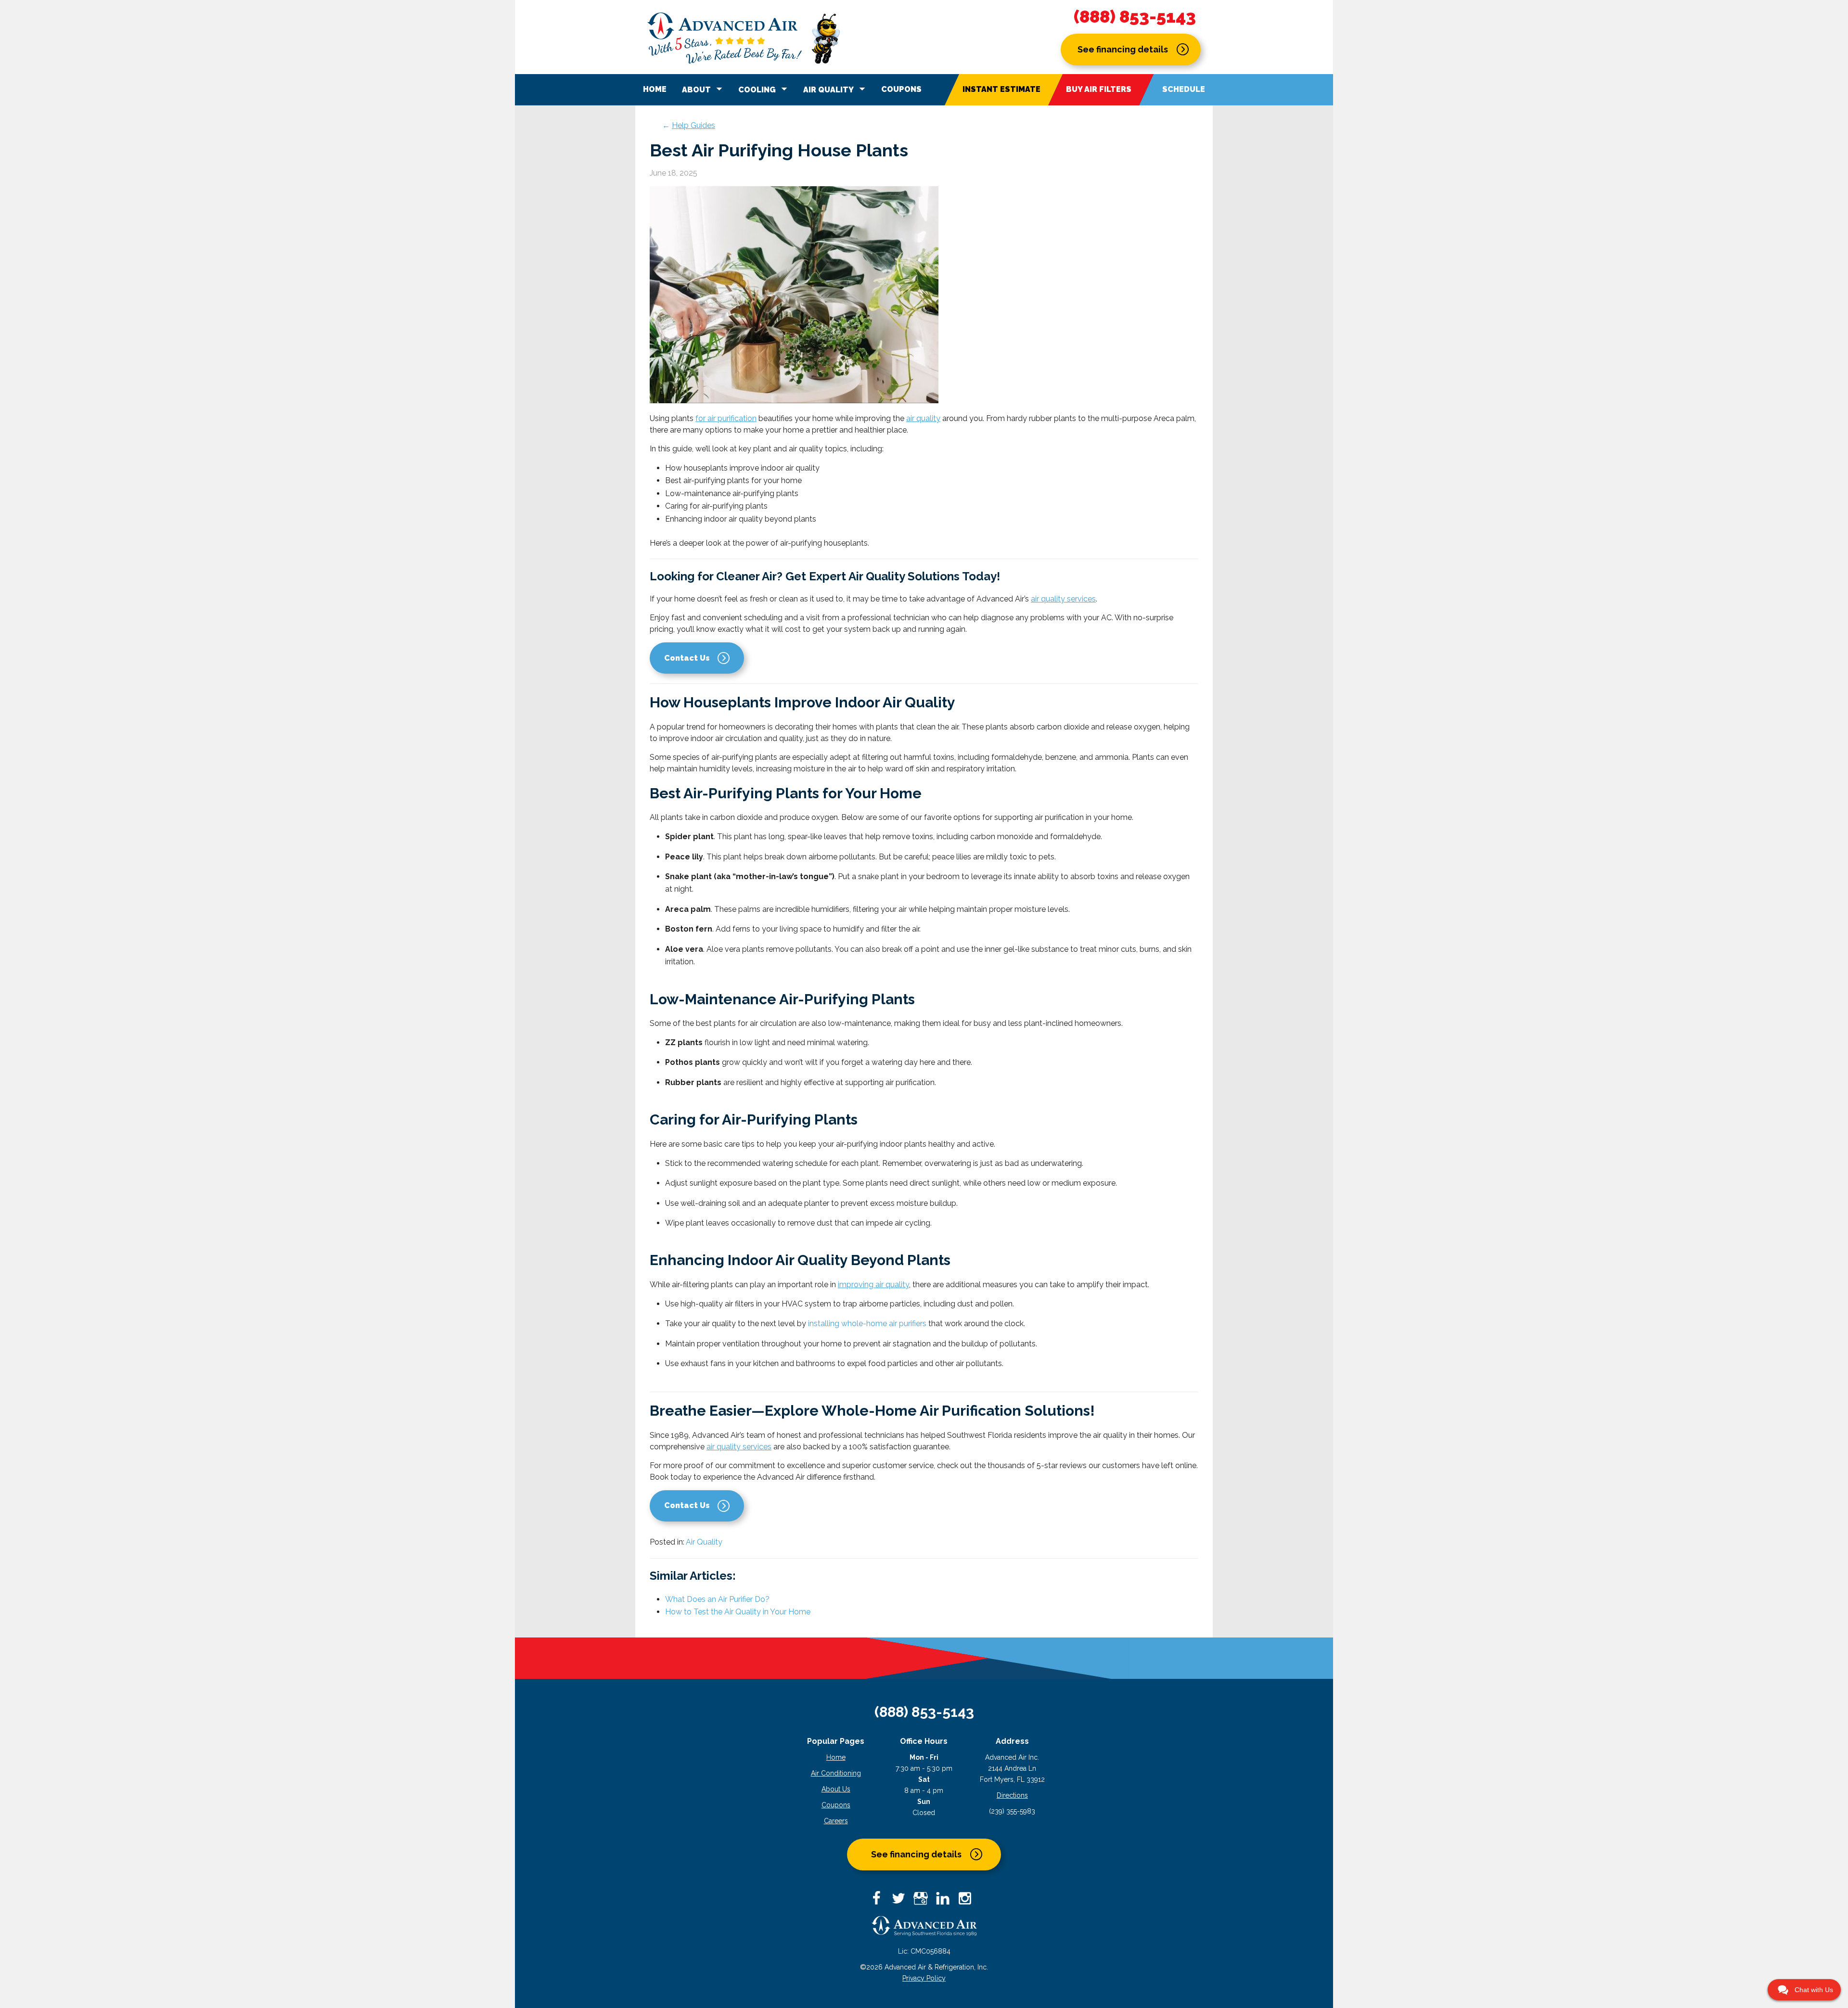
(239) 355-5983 (1012, 1811)
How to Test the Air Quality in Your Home (738, 1612)
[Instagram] (968, 1901)
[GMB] (924, 1901)
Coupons (901, 89)
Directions (1012, 1795)
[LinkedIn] (946, 1901)
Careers (836, 1821)
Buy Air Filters (1099, 89)
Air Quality (704, 1542)
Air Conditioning (836, 1773)
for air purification (726, 418)
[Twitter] (902, 1901)
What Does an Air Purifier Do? (717, 1599)
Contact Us (687, 658)
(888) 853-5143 (1135, 17)
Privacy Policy (924, 1978)
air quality (923, 418)
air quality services (1063, 599)
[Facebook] (880, 1901)
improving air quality (873, 1285)
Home (655, 89)
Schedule (1184, 89)
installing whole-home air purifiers (867, 1324)
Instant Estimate (1001, 89)
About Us (836, 1789)
